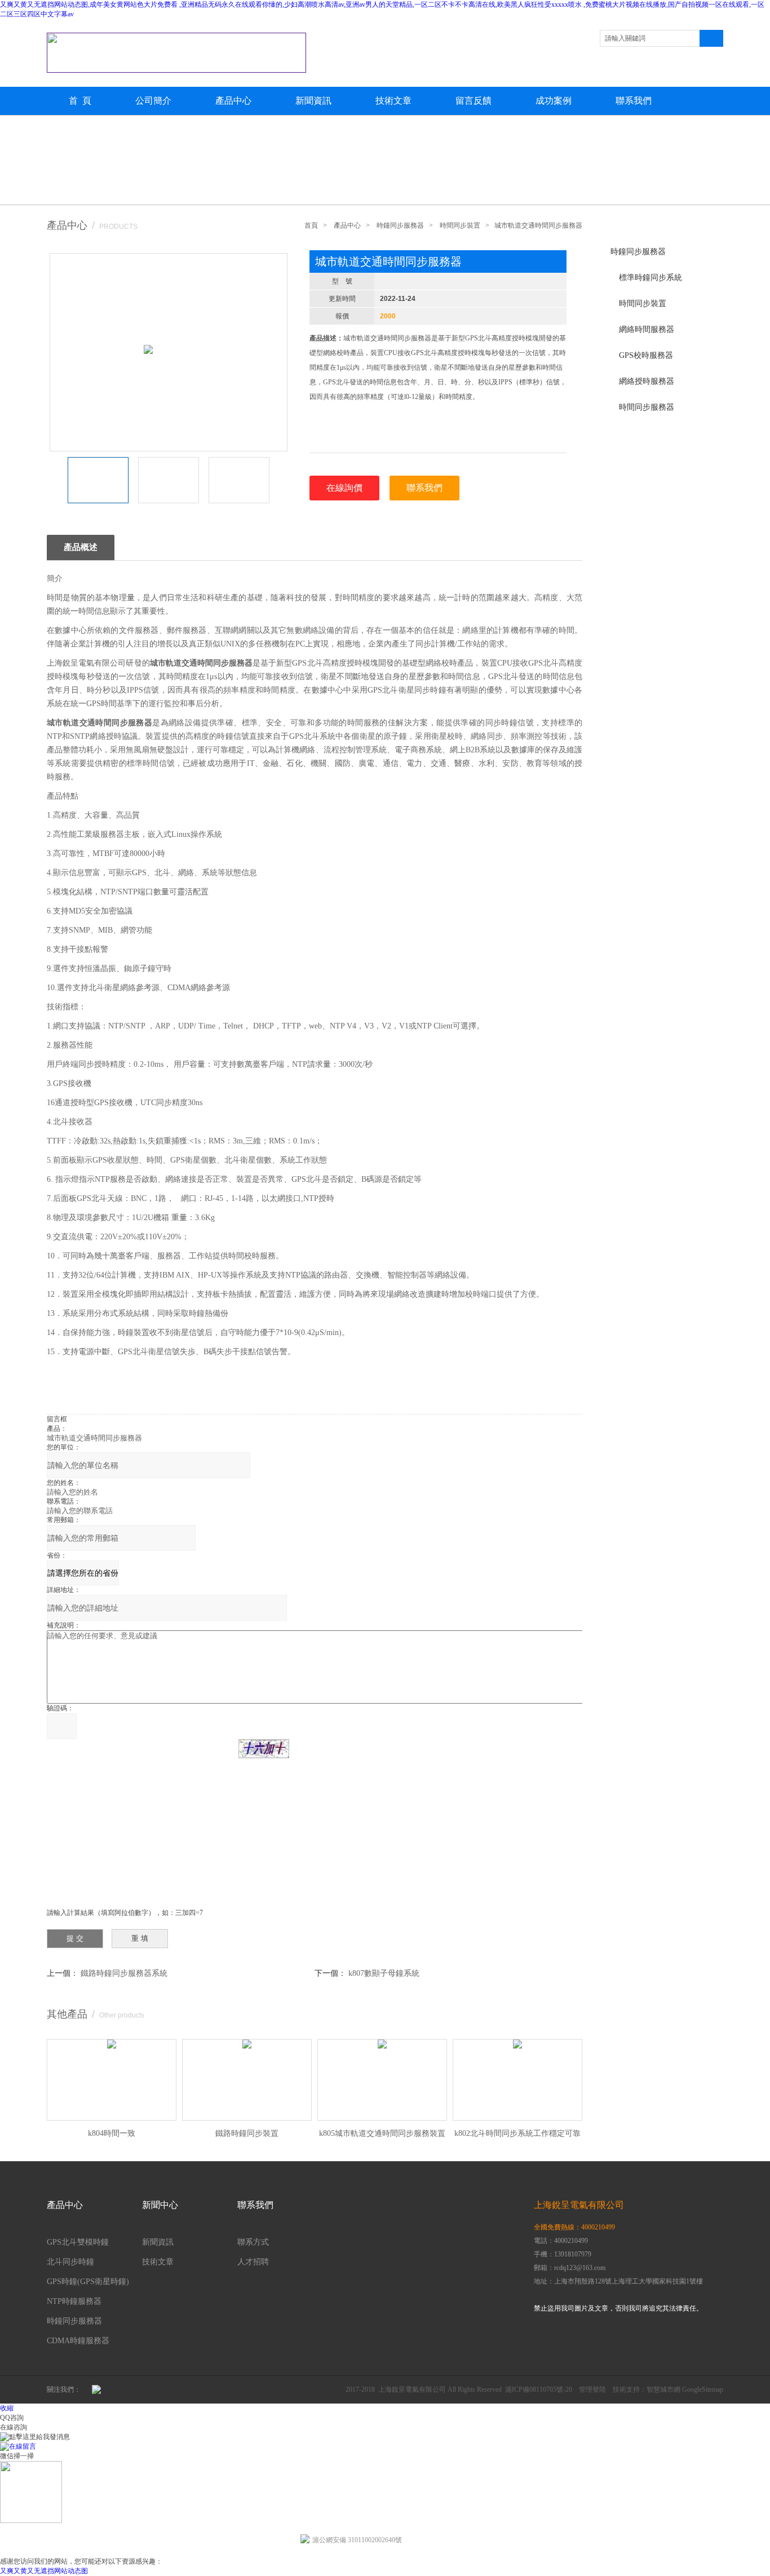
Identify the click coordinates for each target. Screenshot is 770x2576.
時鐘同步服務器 (638, 252)
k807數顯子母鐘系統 (384, 1973)
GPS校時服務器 (646, 355)
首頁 (311, 225)
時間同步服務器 (647, 407)
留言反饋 (473, 101)
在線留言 (23, 2446)
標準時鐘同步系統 (650, 278)
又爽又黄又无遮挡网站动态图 (44, 2571)
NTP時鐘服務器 (74, 2301)
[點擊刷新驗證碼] (264, 1749)
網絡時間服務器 (647, 329)
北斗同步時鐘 (70, 2262)
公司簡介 (153, 101)
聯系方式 (253, 2242)
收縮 (7, 2408)
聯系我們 (634, 101)
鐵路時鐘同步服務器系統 (124, 1973)
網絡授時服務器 (647, 381)
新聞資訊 (313, 101)
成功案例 (554, 101)
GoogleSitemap (703, 2389)
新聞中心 (160, 2205)
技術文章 (393, 101)
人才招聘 (253, 2262)
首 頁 (80, 101)
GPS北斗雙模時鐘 (78, 2242)
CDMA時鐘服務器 (78, 2341)
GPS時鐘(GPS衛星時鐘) (88, 2282)
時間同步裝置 (643, 303)
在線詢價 (344, 488)
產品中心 (233, 101)
